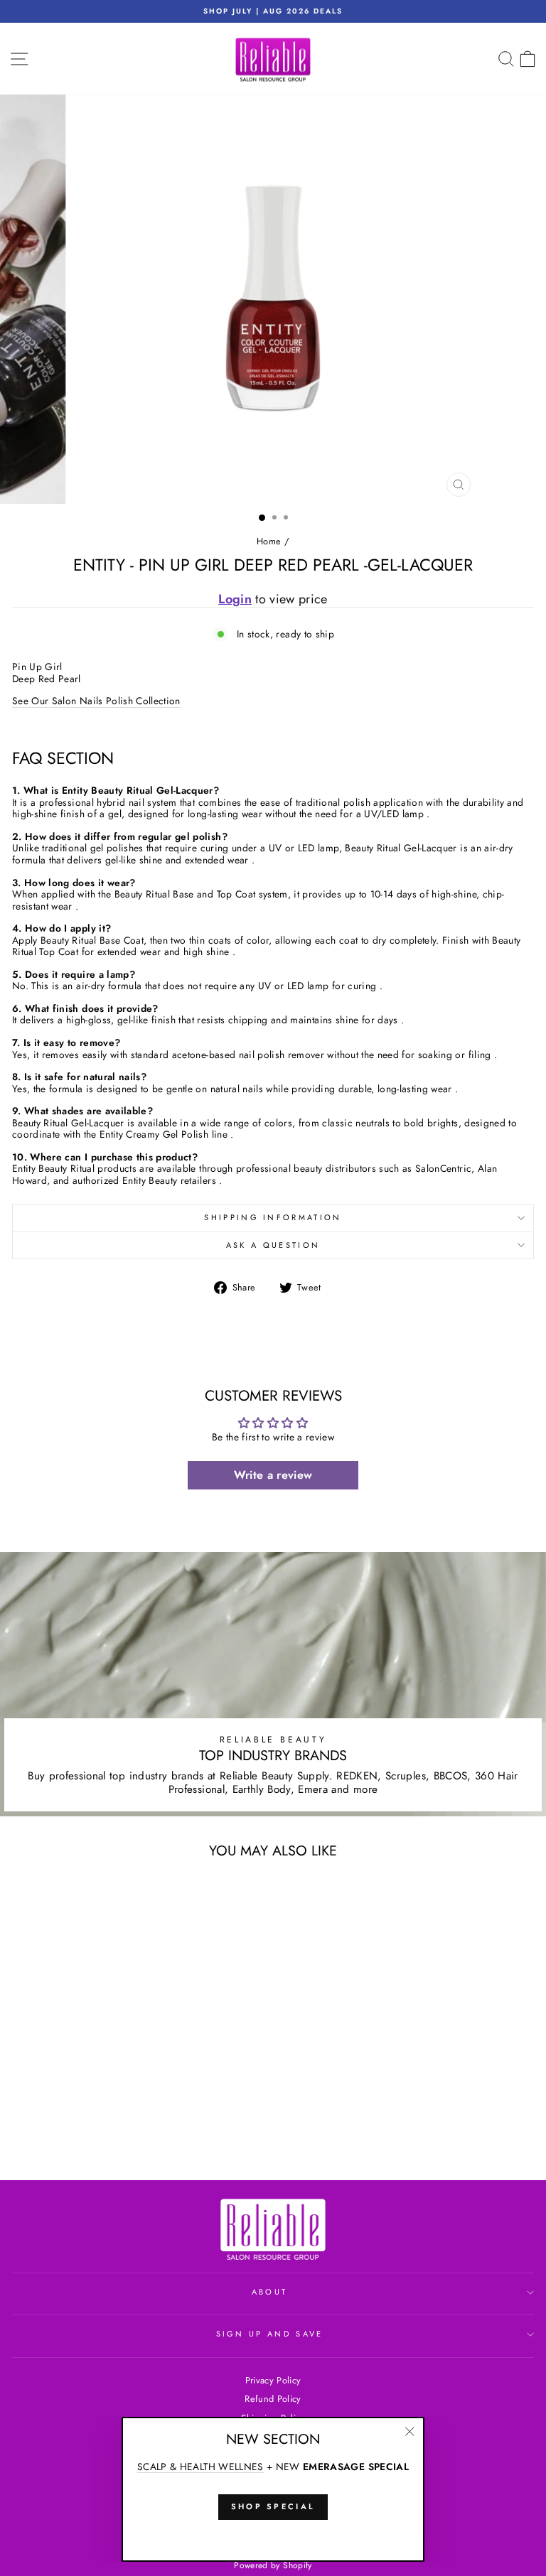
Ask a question (273, 1245)
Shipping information (273, 1217)
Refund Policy (273, 2399)
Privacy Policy (273, 2380)
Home (269, 541)
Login (235, 599)
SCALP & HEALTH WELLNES (200, 2467)
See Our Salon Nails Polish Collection (96, 701)
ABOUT (270, 2292)
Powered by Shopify (273, 2565)
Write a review (273, 1475)
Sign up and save (270, 2334)
